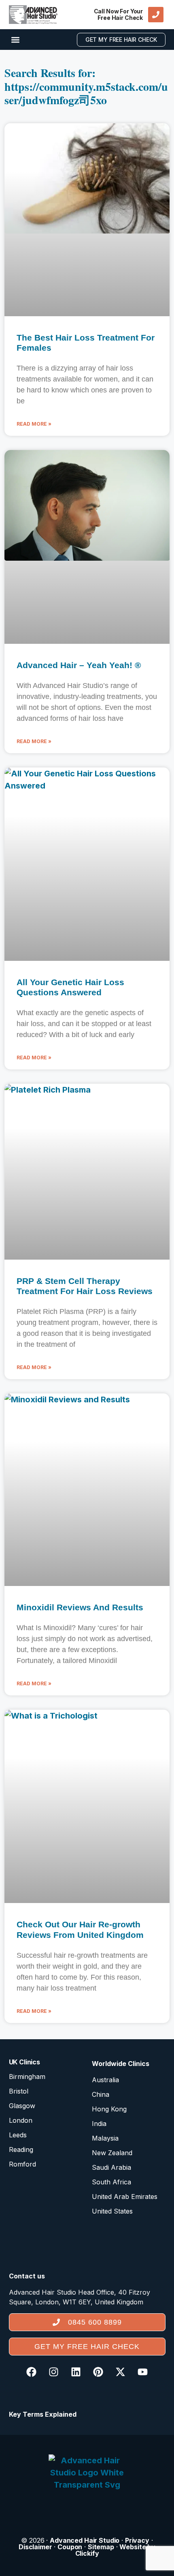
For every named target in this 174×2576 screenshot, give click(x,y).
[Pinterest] (98, 2372)
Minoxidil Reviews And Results (80, 1607)
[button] (16, 40)
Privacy (137, 2540)
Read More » (34, 424)
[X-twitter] (121, 2372)
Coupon (70, 2547)
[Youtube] (143, 2372)
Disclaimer (35, 2547)
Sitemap (101, 2547)
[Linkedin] (76, 2372)
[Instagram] (54, 2372)
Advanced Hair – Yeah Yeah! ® (79, 665)
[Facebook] (32, 2372)
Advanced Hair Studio (85, 2540)
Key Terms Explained (43, 2414)
